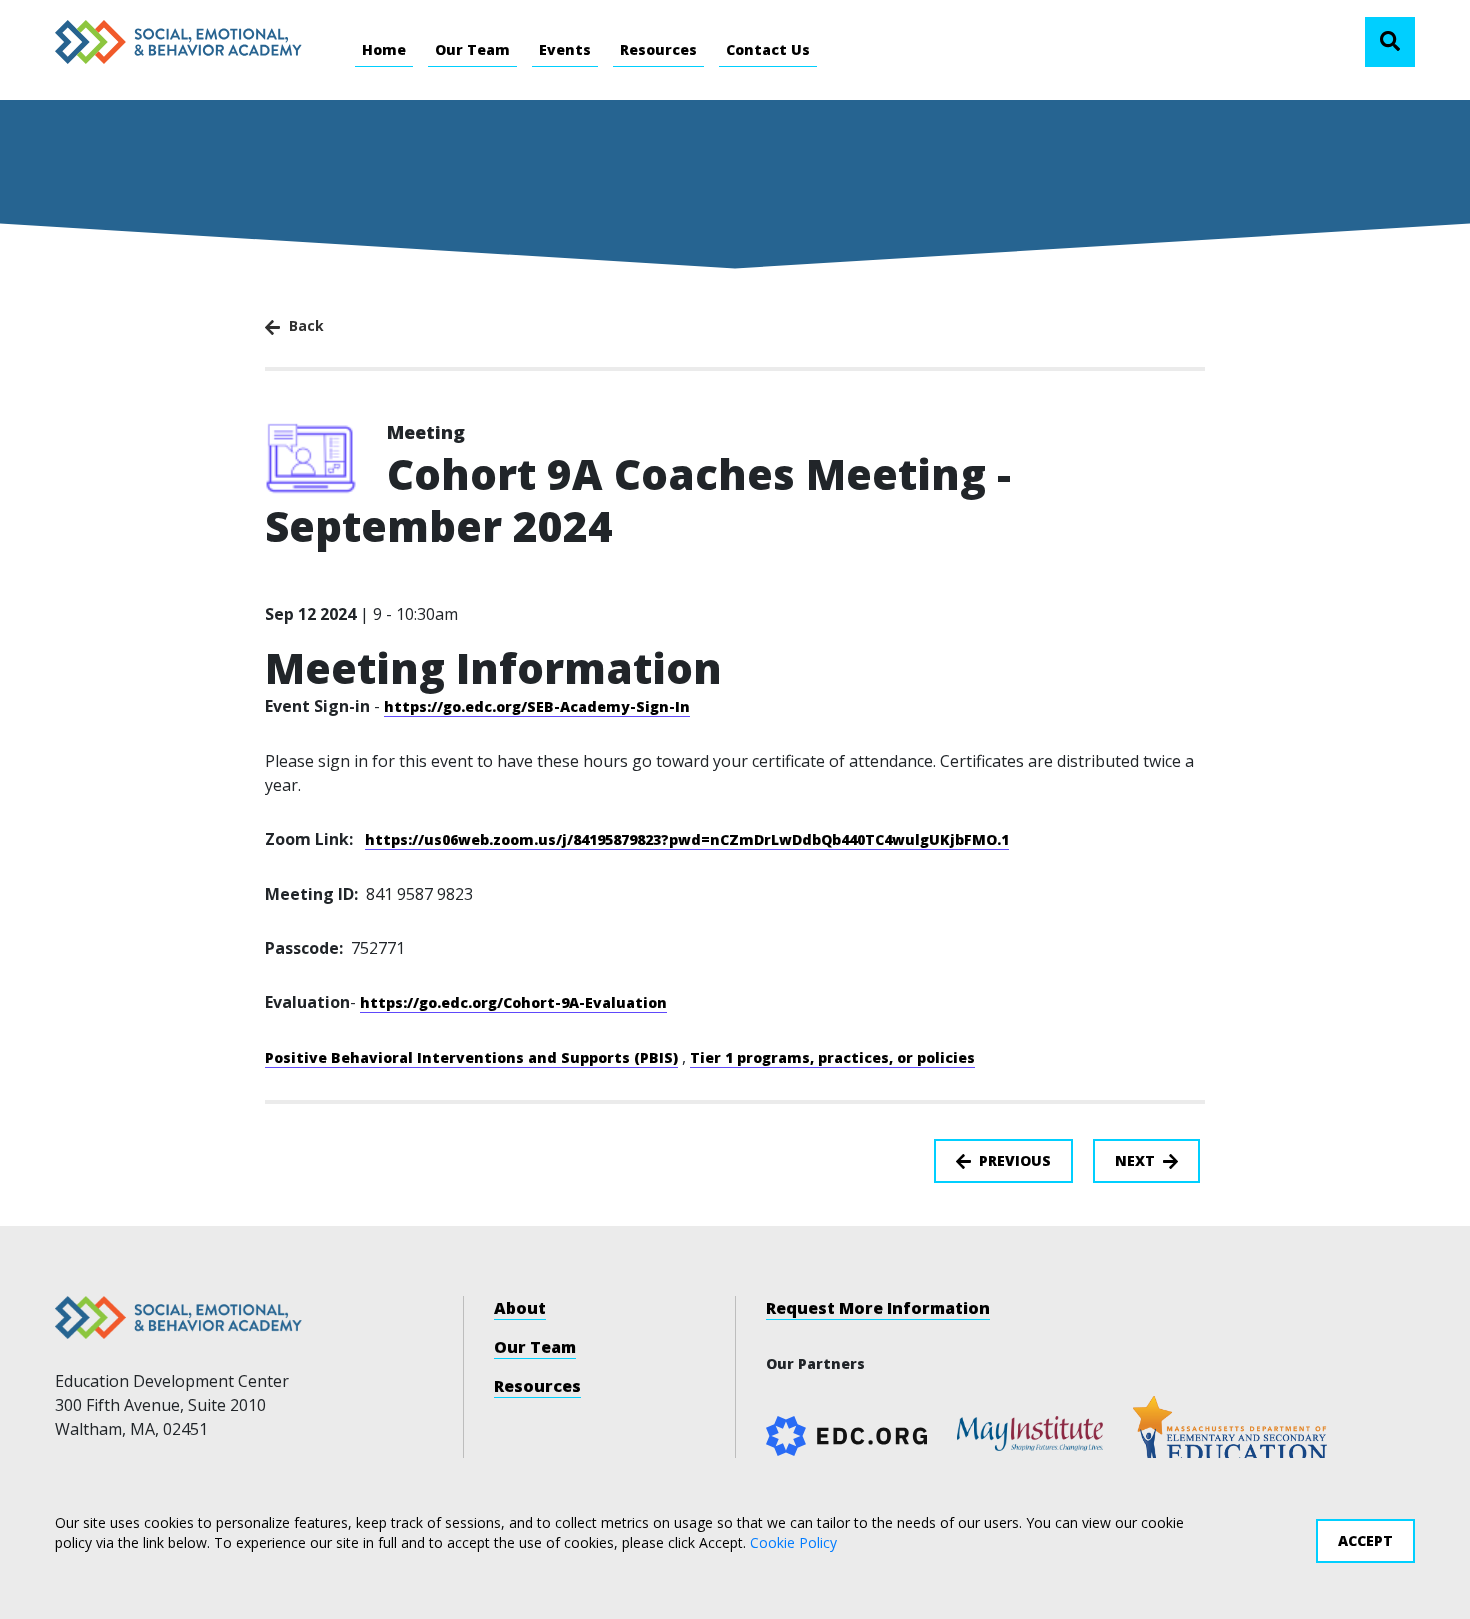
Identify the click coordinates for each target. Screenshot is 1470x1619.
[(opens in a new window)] (1029, 1431)
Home (384, 49)
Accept (1365, 1540)
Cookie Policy (793, 1541)
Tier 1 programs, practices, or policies (832, 1057)
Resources (658, 49)
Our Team (472, 49)
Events (565, 49)
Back (304, 325)
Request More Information (878, 1308)
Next (1135, 1160)
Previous (1015, 1160)
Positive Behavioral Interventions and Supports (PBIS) (471, 1057)
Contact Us (768, 49)
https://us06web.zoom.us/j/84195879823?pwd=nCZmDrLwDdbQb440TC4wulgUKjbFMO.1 (687, 839)
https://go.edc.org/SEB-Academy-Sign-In (537, 706)
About (520, 1308)
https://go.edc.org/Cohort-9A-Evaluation (513, 1002)
